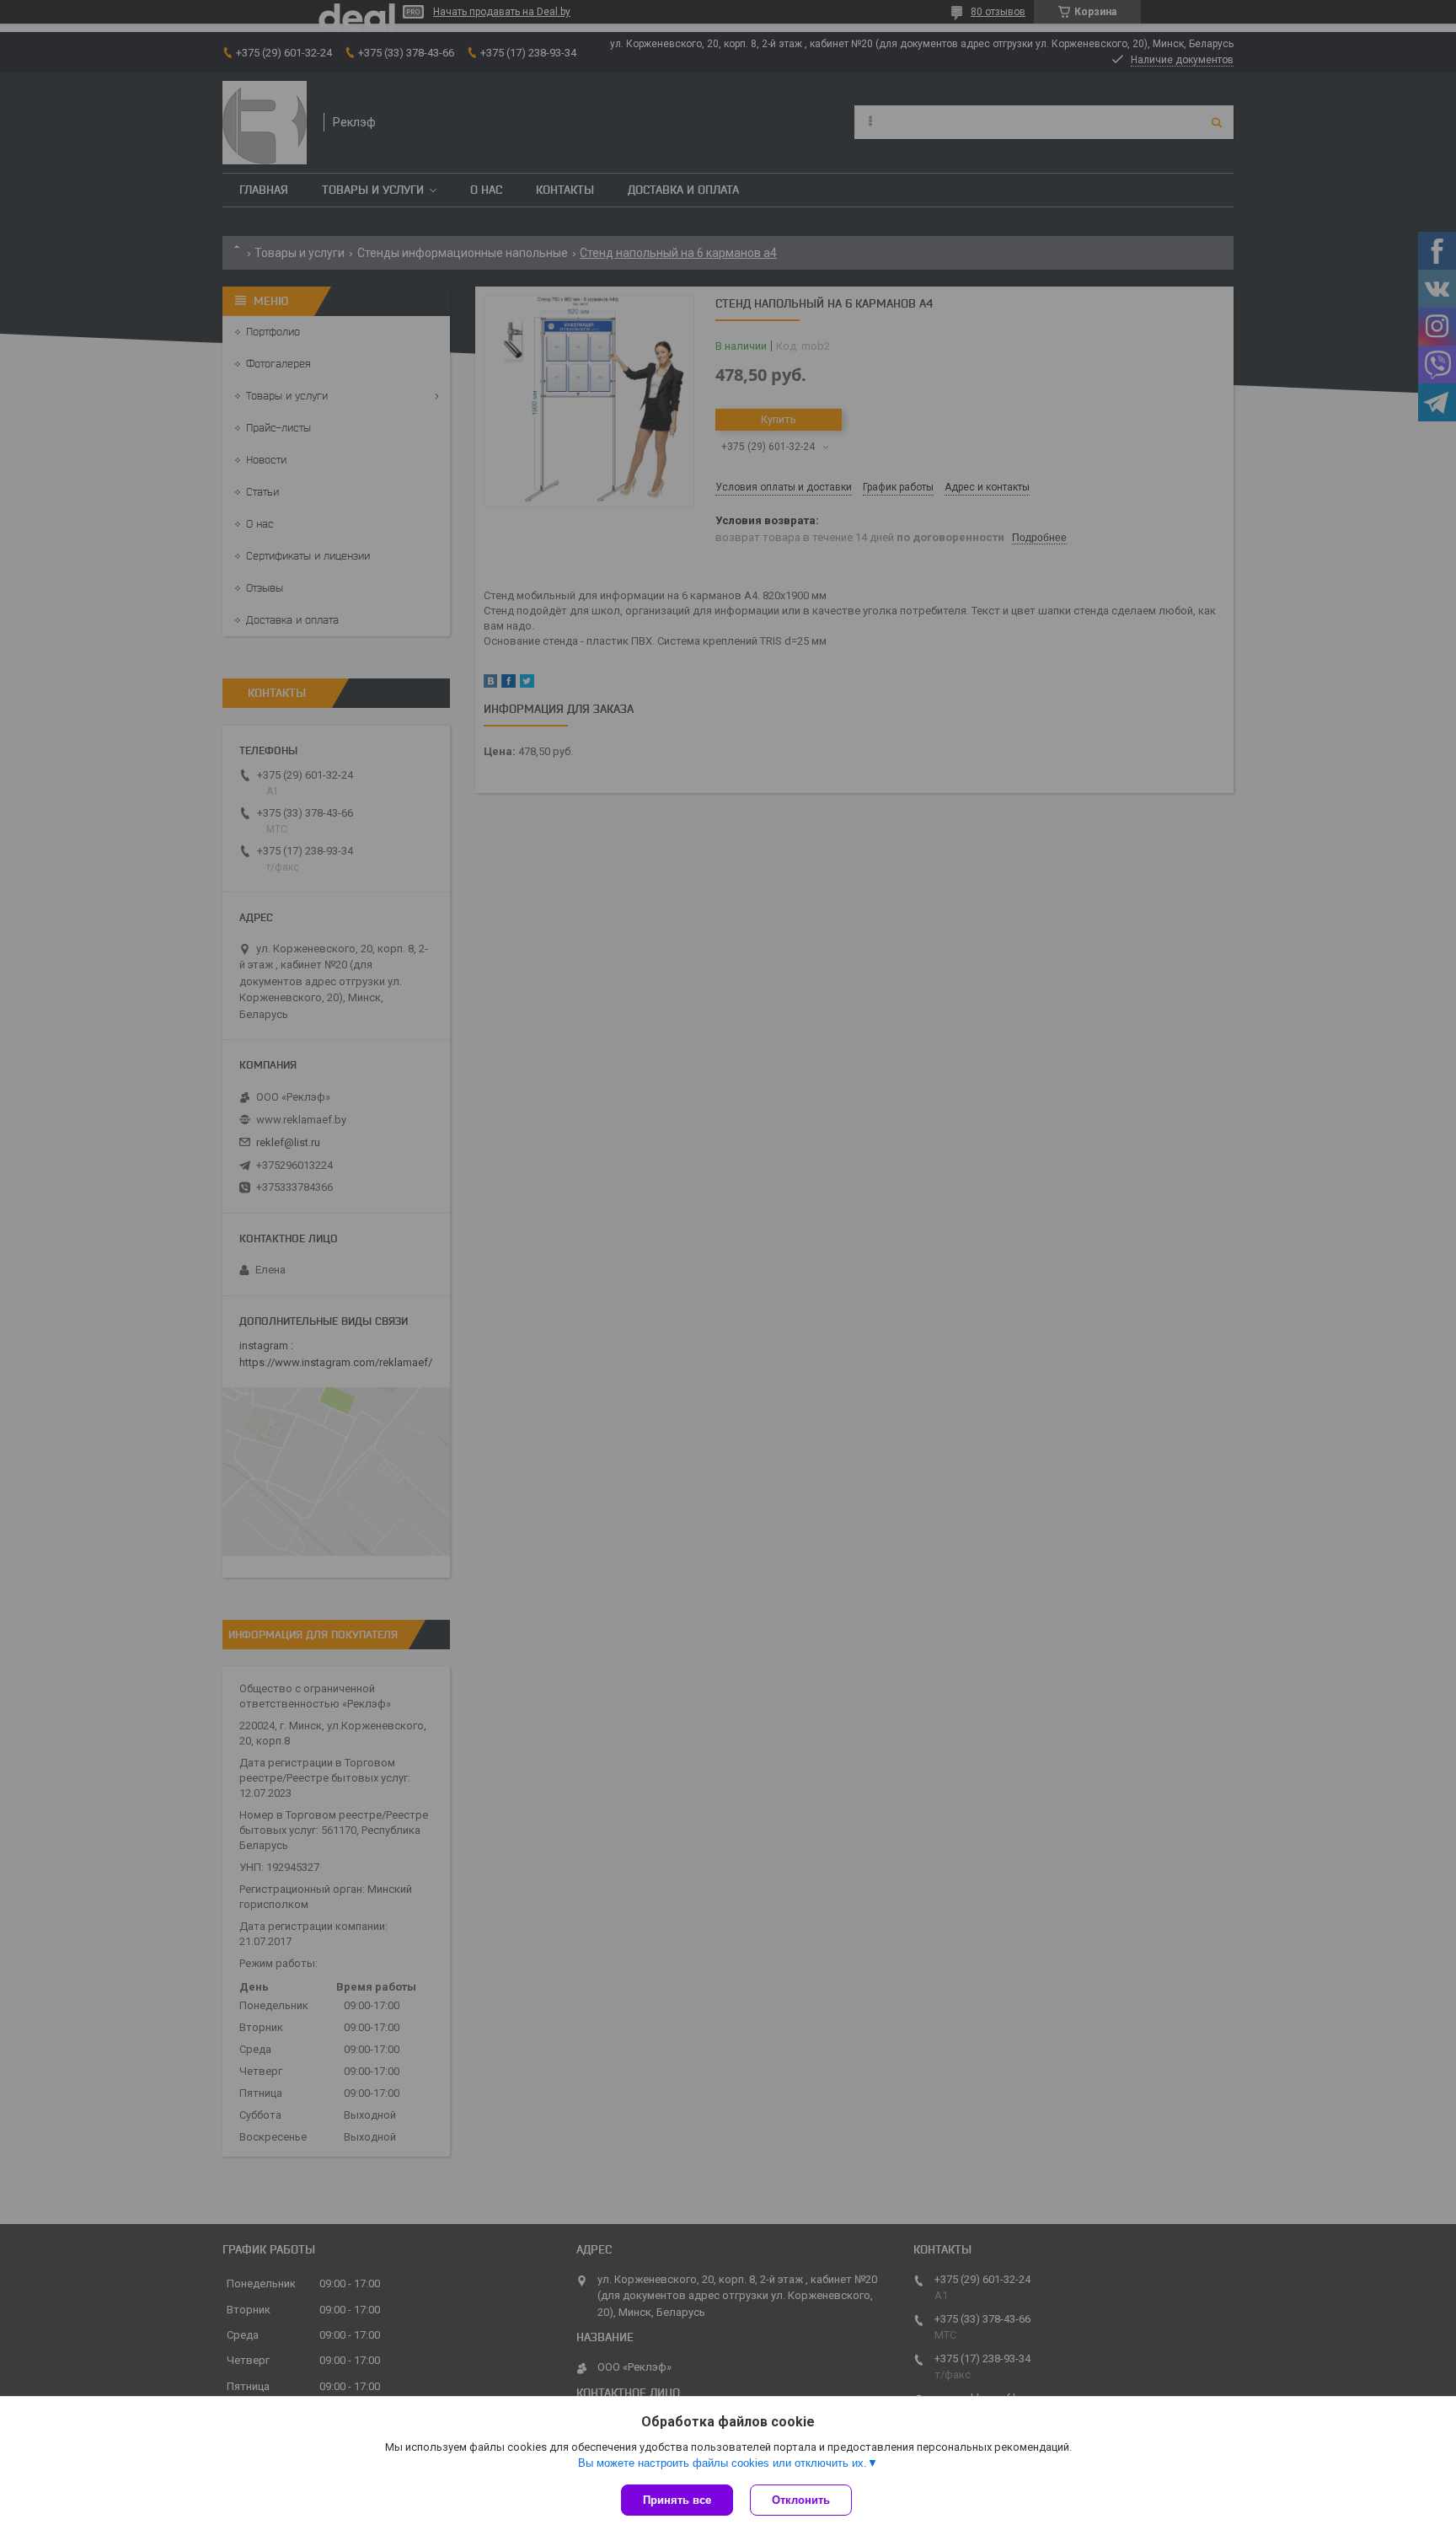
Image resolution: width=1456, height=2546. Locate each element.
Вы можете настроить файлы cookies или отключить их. (723, 2463)
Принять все (677, 2500)
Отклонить (801, 2500)
